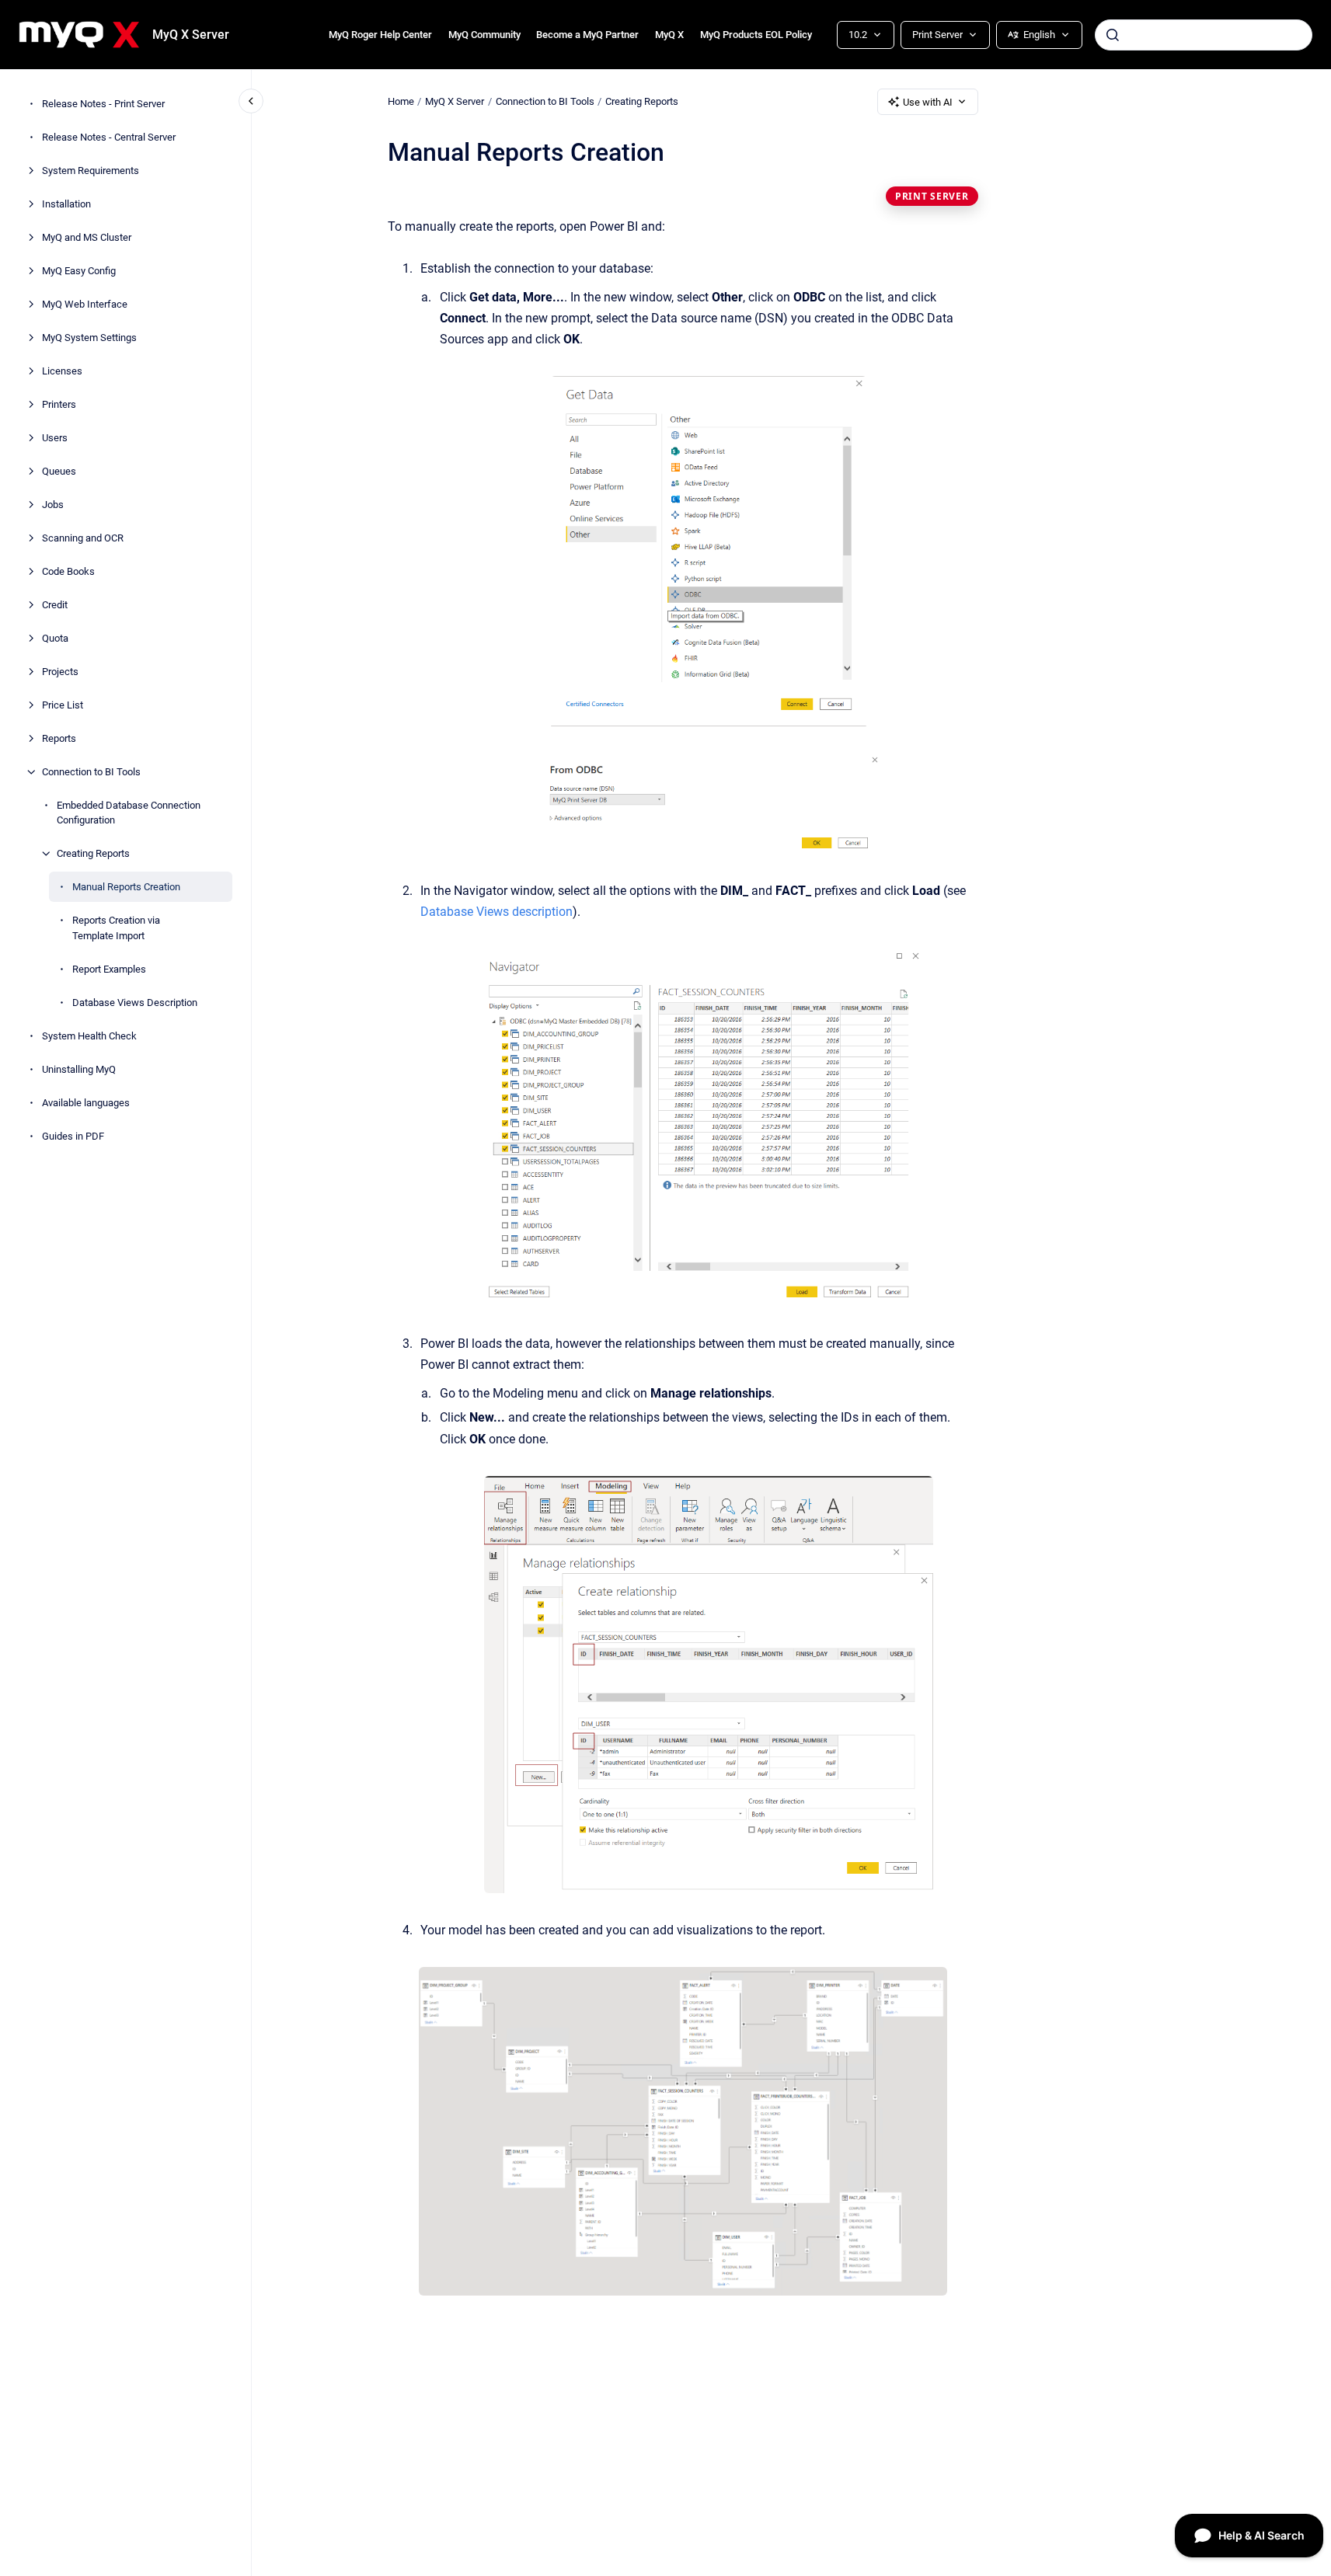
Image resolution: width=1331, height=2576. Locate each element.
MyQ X (669, 35)
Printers (59, 404)
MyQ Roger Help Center (380, 35)
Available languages (86, 1103)
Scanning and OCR (83, 538)
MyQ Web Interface (85, 304)
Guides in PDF (73, 1136)
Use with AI (928, 102)
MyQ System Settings (89, 338)
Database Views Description (135, 1003)
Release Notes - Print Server (103, 104)
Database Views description (497, 912)
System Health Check (89, 1036)
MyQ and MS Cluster (87, 237)
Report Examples (109, 969)
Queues (59, 471)
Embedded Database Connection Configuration (129, 813)
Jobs (53, 505)
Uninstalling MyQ (79, 1069)
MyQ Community (484, 35)
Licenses (62, 371)
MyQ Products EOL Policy (756, 35)
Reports (59, 738)
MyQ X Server (191, 35)
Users (55, 438)
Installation (66, 204)
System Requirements (91, 171)
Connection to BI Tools (91, 772)
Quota (55, 638)
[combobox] (1204, 35)
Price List (63, 705)
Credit (55, 605)
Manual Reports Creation (126, 887)
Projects (60, 672)
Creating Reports (93, 853)
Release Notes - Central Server (109, 137)
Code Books (68, 571)
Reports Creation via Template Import (116, 928)
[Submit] (1113, 35)
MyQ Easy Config (79, 271)
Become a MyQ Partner (587, 35)
